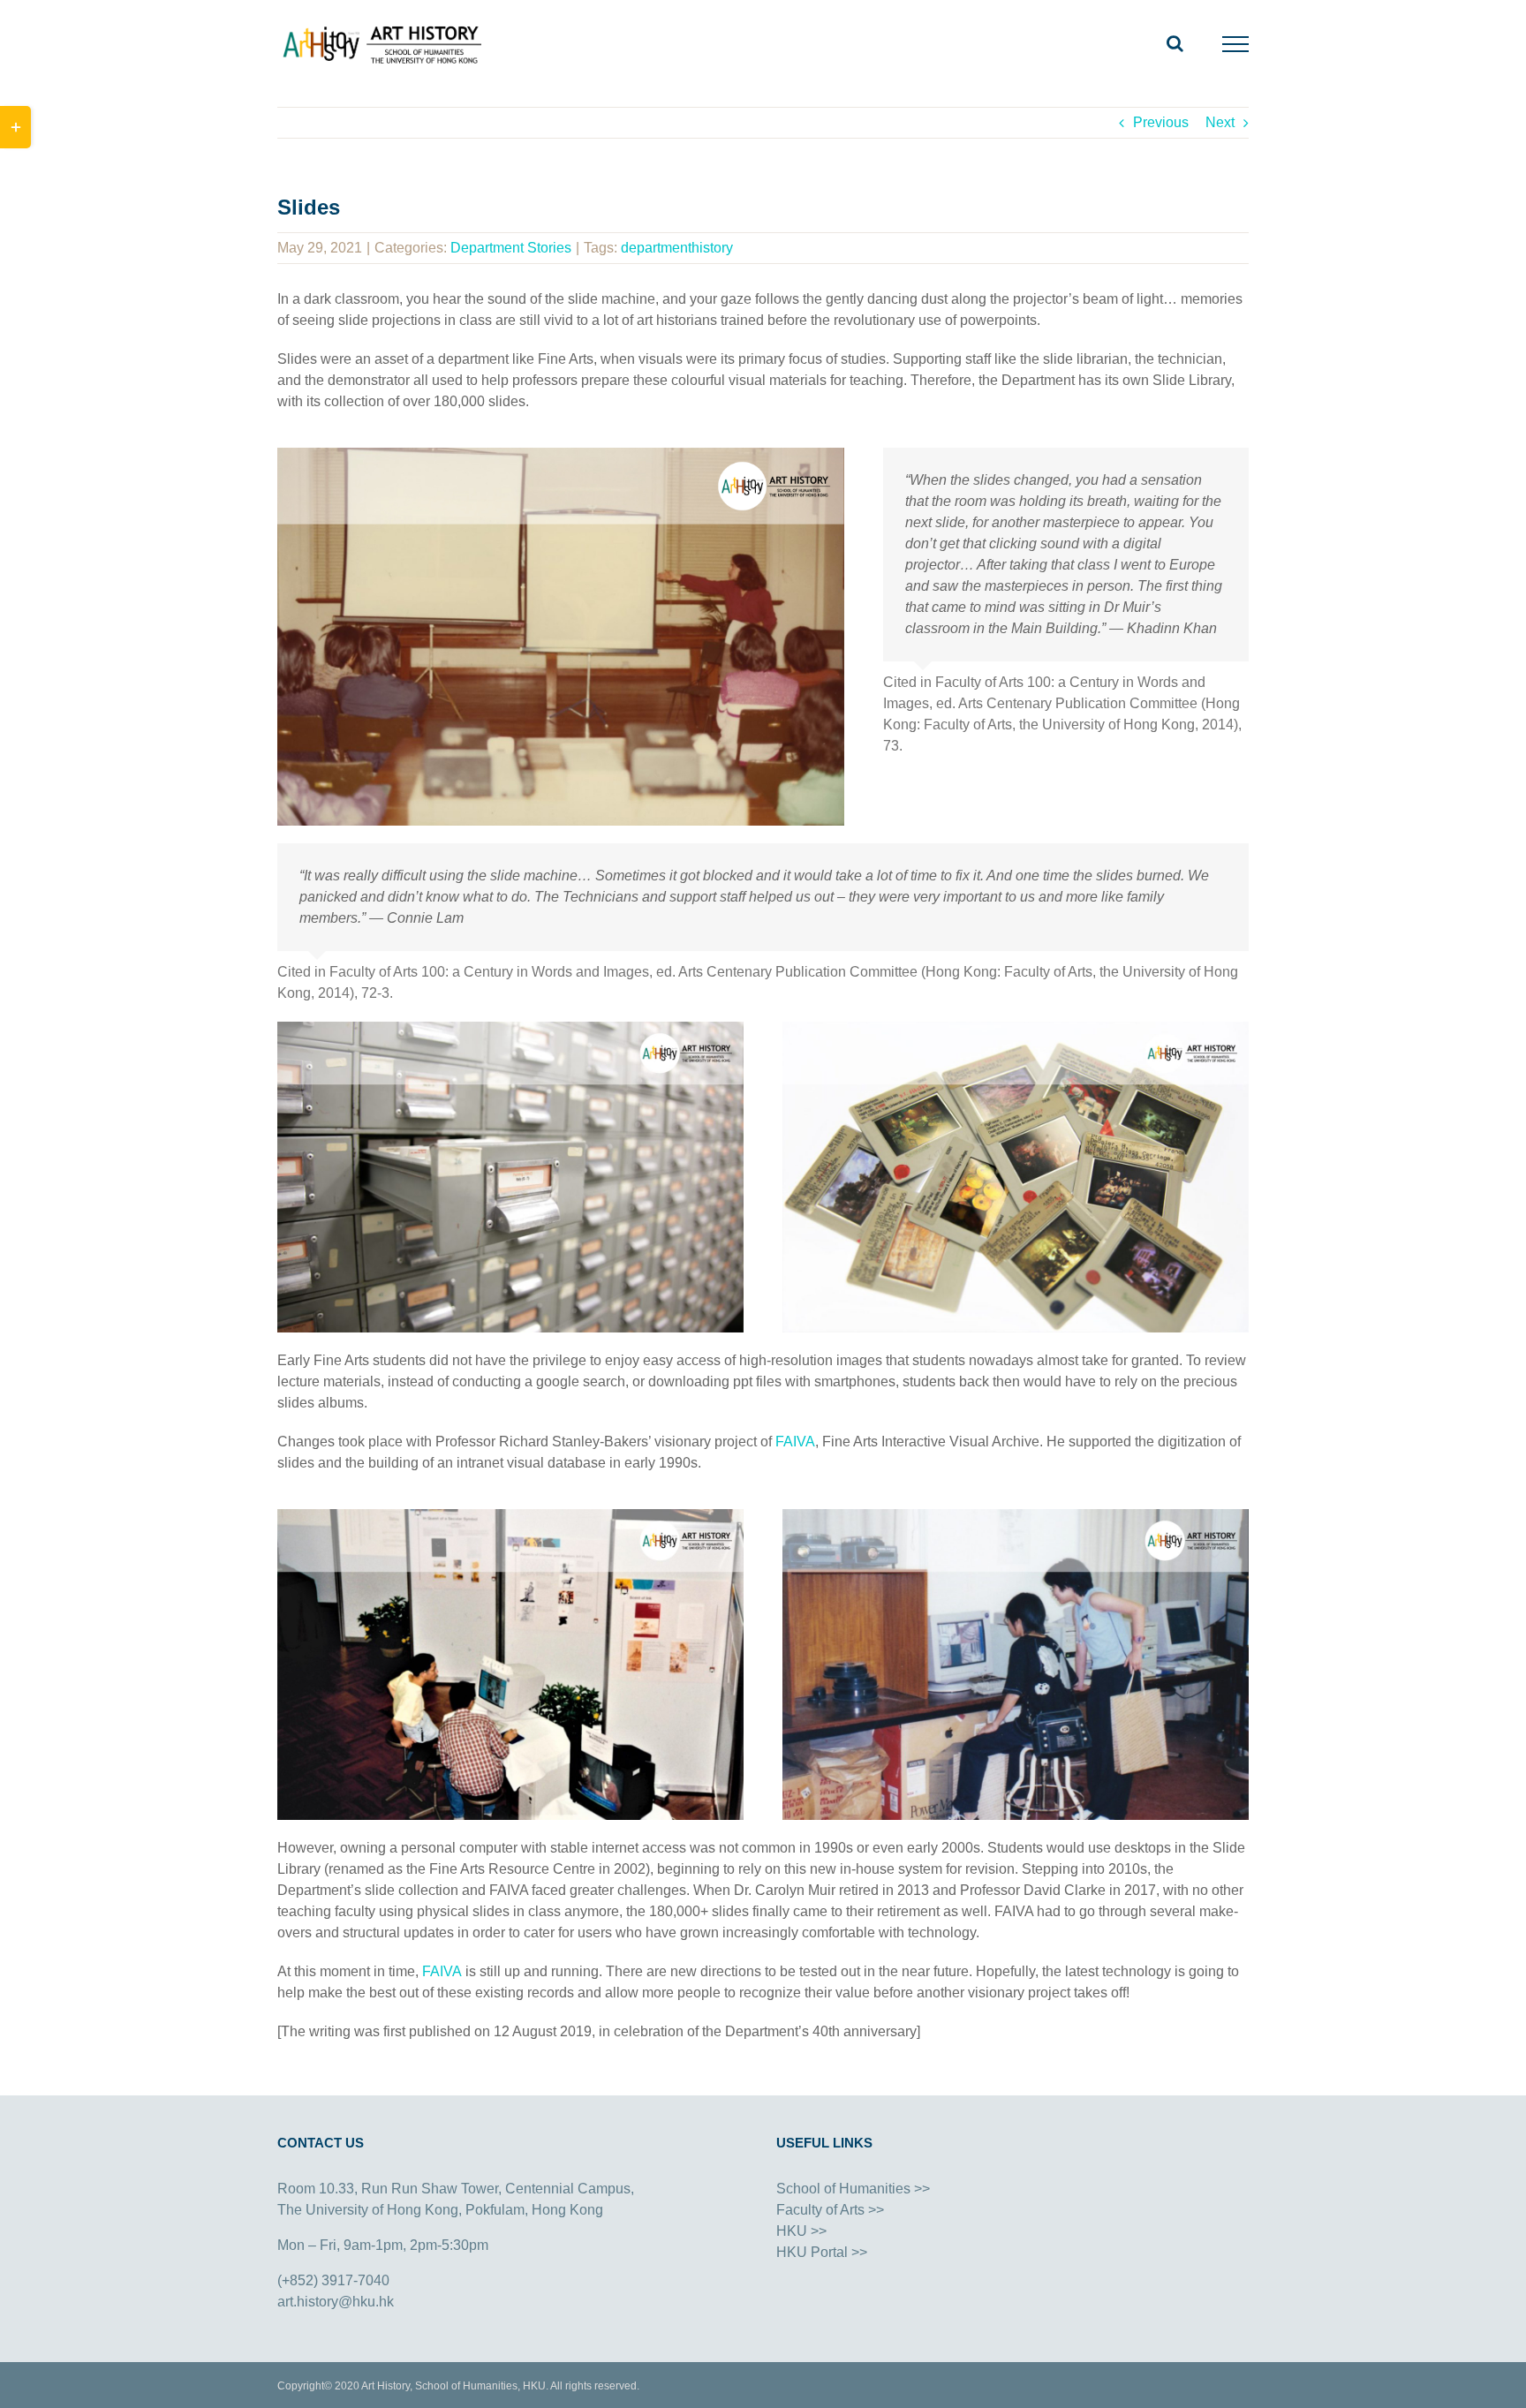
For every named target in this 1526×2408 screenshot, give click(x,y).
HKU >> (801, 2231)
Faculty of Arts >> (830, 2210)
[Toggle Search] (1175, 43)
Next (1220, 122)
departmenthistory (677, 248)
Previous (1161, 122)
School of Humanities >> (853, 2189)
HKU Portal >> (822, 2252)
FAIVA (795, 1442)
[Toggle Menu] (1236, 44)
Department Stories (511, 248)
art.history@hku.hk (336, 2302)
